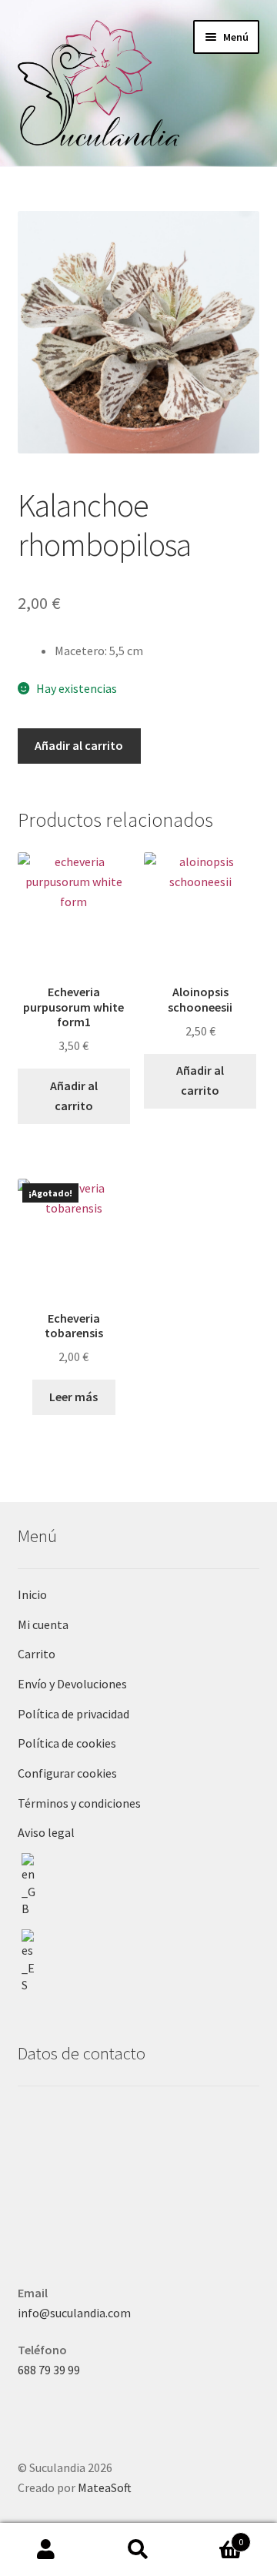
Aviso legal (46, 1832)
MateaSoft (105, 2487)
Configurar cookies (67, 1773)
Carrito (37, 1654)
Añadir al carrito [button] (74, 1096)
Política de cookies (67, 1743)
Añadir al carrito (79, 745)
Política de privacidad (73, 1714)
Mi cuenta (43, 1624)
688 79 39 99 (49, 2370)
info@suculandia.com (74, 2313)
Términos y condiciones (79, 1803)
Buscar (138, 2550)
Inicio (32, 1594)
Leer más (73, 1397)
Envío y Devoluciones (72, 1684)
